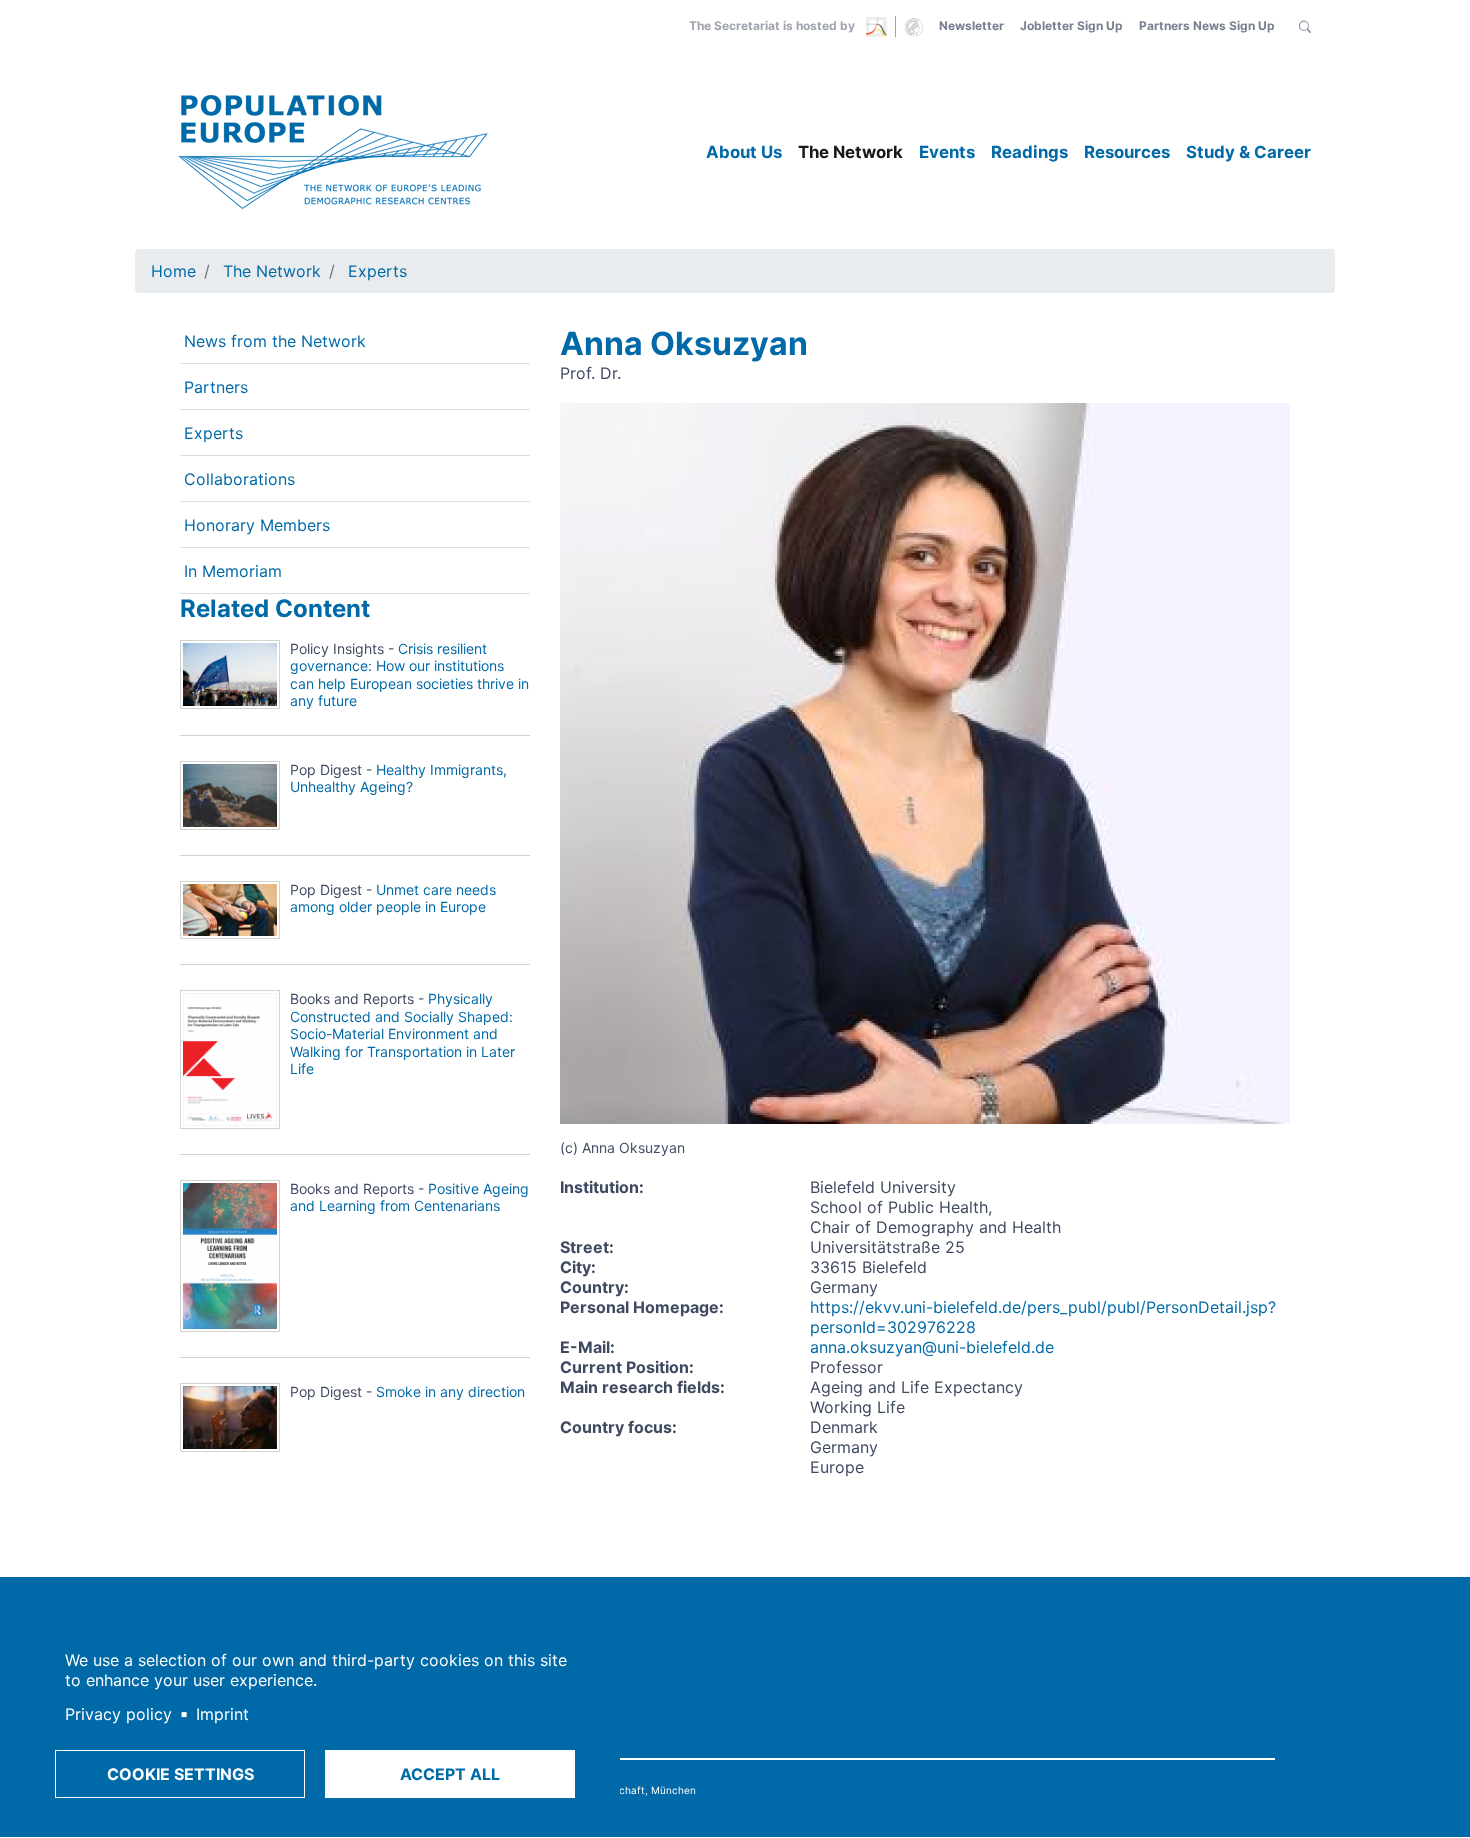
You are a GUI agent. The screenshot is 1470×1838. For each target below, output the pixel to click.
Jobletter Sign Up (1071, 25)
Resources (1127, 152)
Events (947, 152)
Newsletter (971, 25)
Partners (216, 387)
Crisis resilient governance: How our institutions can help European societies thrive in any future (409, 675)
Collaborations (239, 479)
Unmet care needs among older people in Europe (393, 898)
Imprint (222, 1714)
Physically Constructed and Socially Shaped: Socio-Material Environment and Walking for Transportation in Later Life (402, 1033)
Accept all (450, 1774)
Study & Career (1248, 152)
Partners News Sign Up (1207, 25)
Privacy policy (118, 1714)
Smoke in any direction (450, 1391)
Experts (377, 271)
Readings (1029, 152)
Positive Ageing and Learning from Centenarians (409, 1197)
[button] (1305, 26)
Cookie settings (180, 1774)
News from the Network (275, 341)
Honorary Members (257, 525)
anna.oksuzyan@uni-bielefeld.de (932, 1347)
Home (173, 271)
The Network (850, 152)
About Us (744, 152)
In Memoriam (233, 571)
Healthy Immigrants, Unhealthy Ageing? (398, 778)
